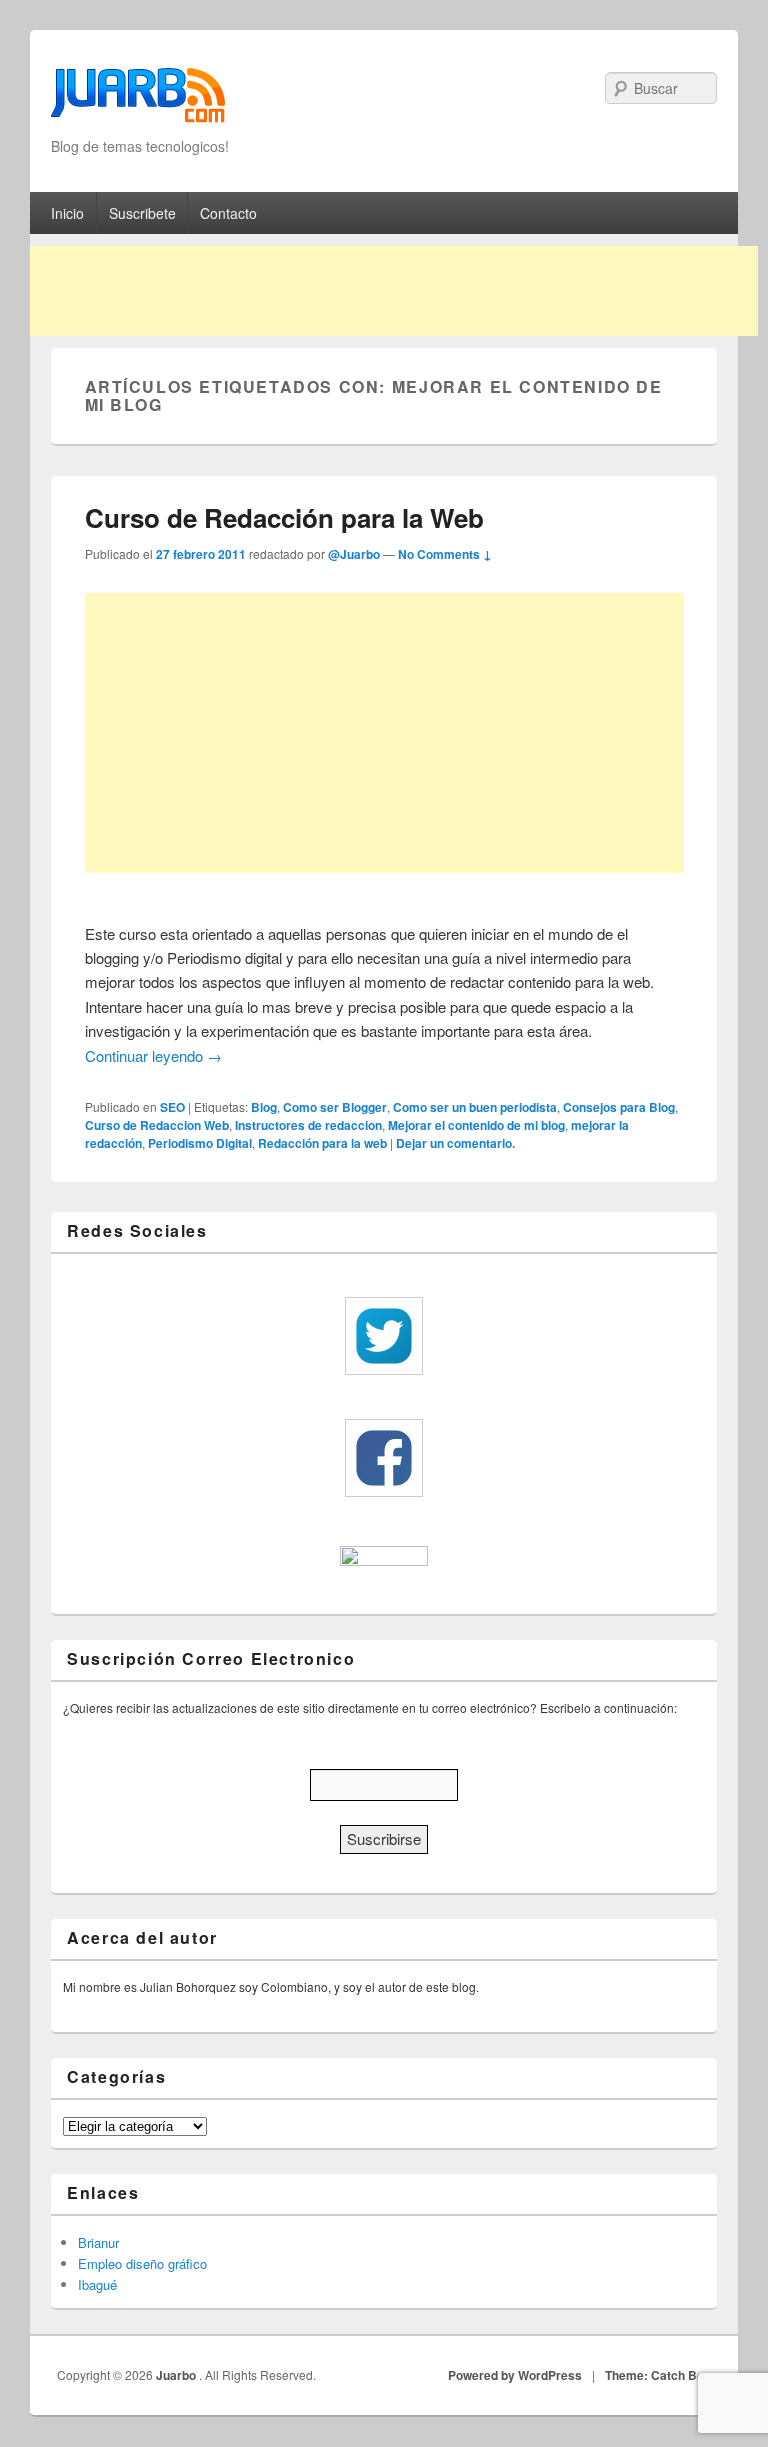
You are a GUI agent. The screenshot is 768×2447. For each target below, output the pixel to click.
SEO (172, 1107)
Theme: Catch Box (658, 2375)
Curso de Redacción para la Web (284, 517)
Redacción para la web (322, 1143)
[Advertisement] (394, 291)
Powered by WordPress (515, 2375)
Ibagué (97, 2284)
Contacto (228, 213)
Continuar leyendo (153, 1055)
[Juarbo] (138, 101)
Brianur (98, 2242)
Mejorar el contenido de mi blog (476, 1125)
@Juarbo (354, 554)
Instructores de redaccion (308, 1125)
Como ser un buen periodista (475, 1107)
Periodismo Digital (200, 1143)
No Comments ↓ (445, 554)
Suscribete (142, 213)
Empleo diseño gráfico (142, 2263)
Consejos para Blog (619, 1107)
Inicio (67, 213)
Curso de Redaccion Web (157, 1125)
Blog (264, 1107)
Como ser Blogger (335, 1107)
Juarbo (177, 2375)
